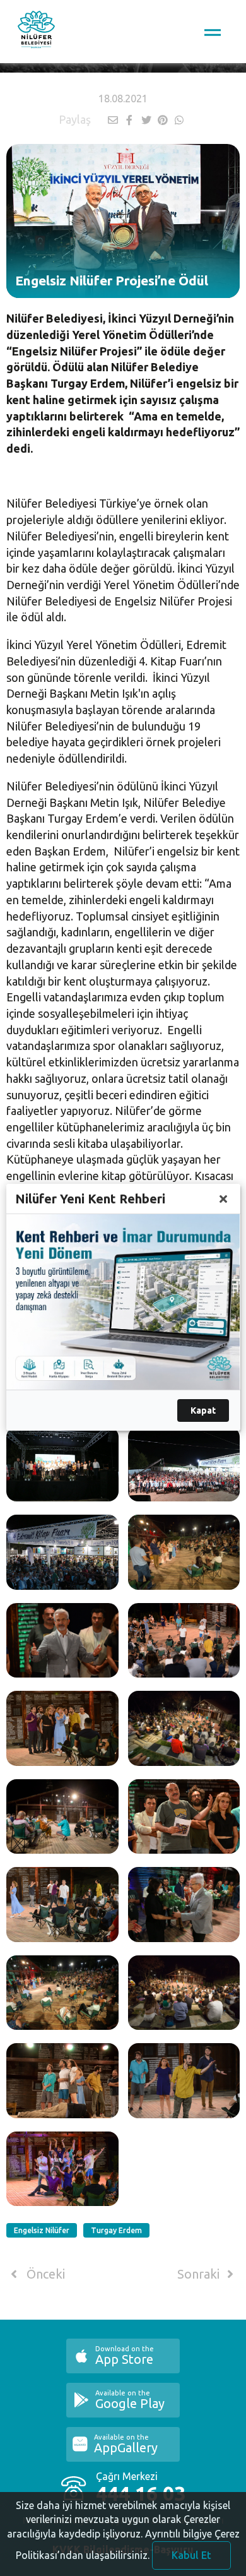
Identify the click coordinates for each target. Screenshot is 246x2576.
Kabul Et (191, 2555)
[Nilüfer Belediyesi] (36, 32)
